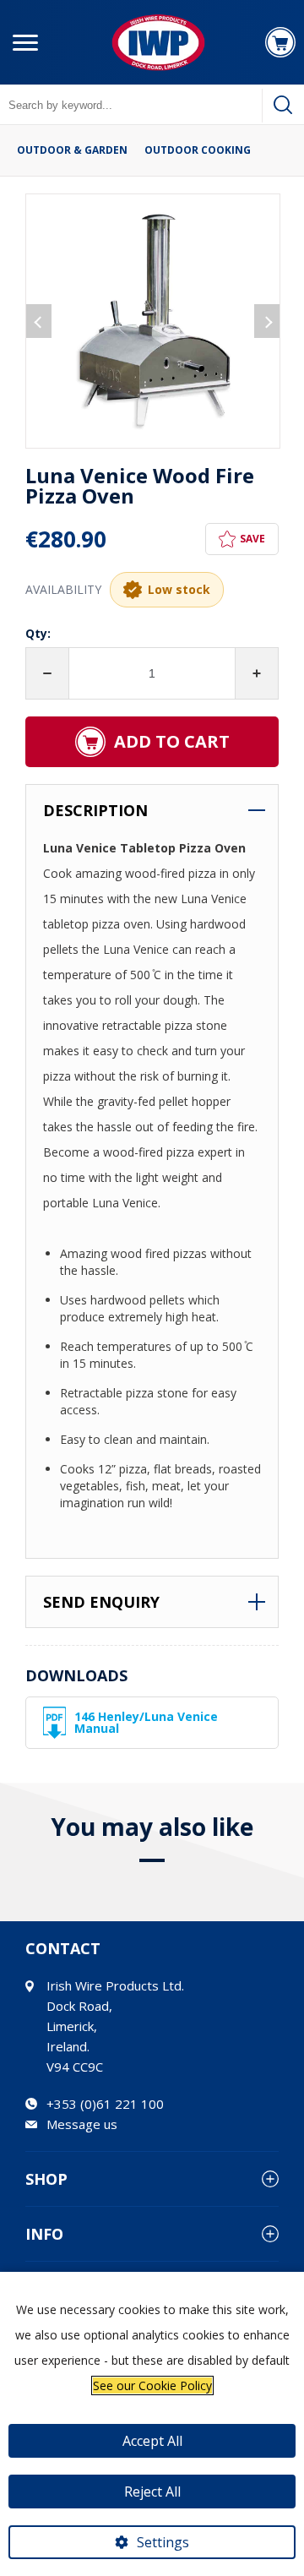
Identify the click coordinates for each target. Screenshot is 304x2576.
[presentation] (39, 321)
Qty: (38, 633)
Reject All (152, 2492)
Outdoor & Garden (72, 150)
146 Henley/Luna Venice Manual (146, 1722)
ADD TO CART (172, 741)
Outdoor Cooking (198, 150)
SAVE (252, 539)
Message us (82, 2124)
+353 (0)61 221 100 (105, 2104)
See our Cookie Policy (152, 2385)
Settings (163, 2542)
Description (95, 810)
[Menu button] (25, 42)
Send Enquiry (101, 1602)
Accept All (152, 2441)
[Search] (283, 105)
